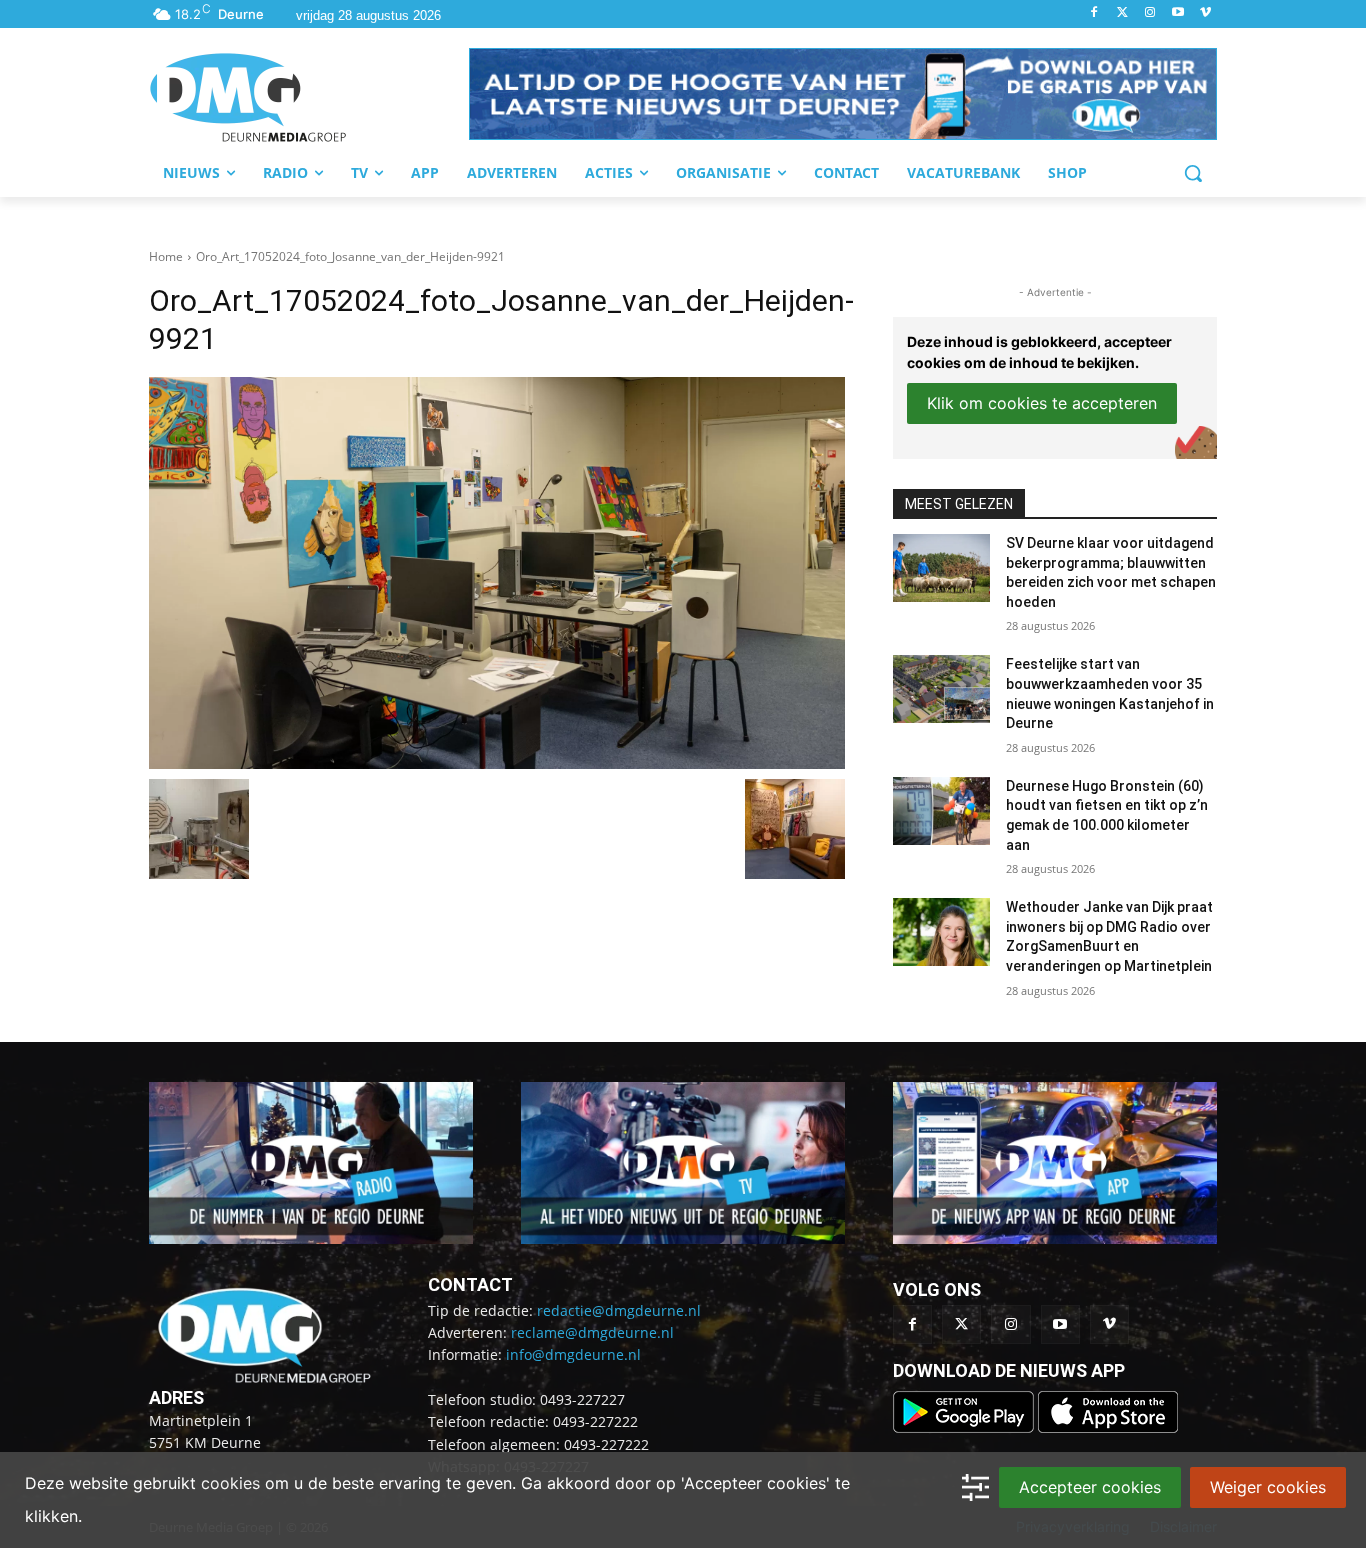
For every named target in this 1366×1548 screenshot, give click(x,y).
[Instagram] (1150, 13)
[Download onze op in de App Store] (1108, 1427)
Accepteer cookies (1090, 1487)
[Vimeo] (1205, 13)
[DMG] (309, 97)
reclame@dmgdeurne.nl (592, 1332)
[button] (843, 94)
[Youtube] (1177, 13)
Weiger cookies (1268, 1487)
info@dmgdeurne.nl (573, 1354)
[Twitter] (1122, 13)
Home (166, 256)
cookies (230, 1483)
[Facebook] (1094, 13)
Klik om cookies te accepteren (1042, 403)
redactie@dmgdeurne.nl (619, 1310)
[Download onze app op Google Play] (965, 1427)
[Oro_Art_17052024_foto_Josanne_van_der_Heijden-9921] (497, 573)
